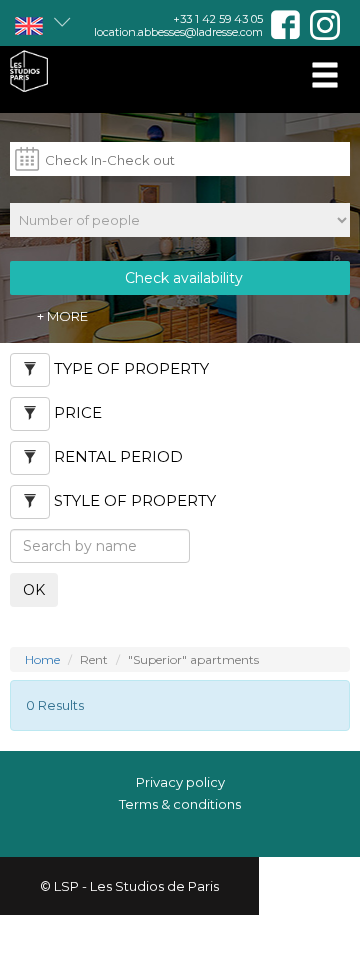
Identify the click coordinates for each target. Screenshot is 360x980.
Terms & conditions (180, 804)
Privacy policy (180, 782)
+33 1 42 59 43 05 (218, 19)
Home (42, 659)
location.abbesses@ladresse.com (178, 32)
